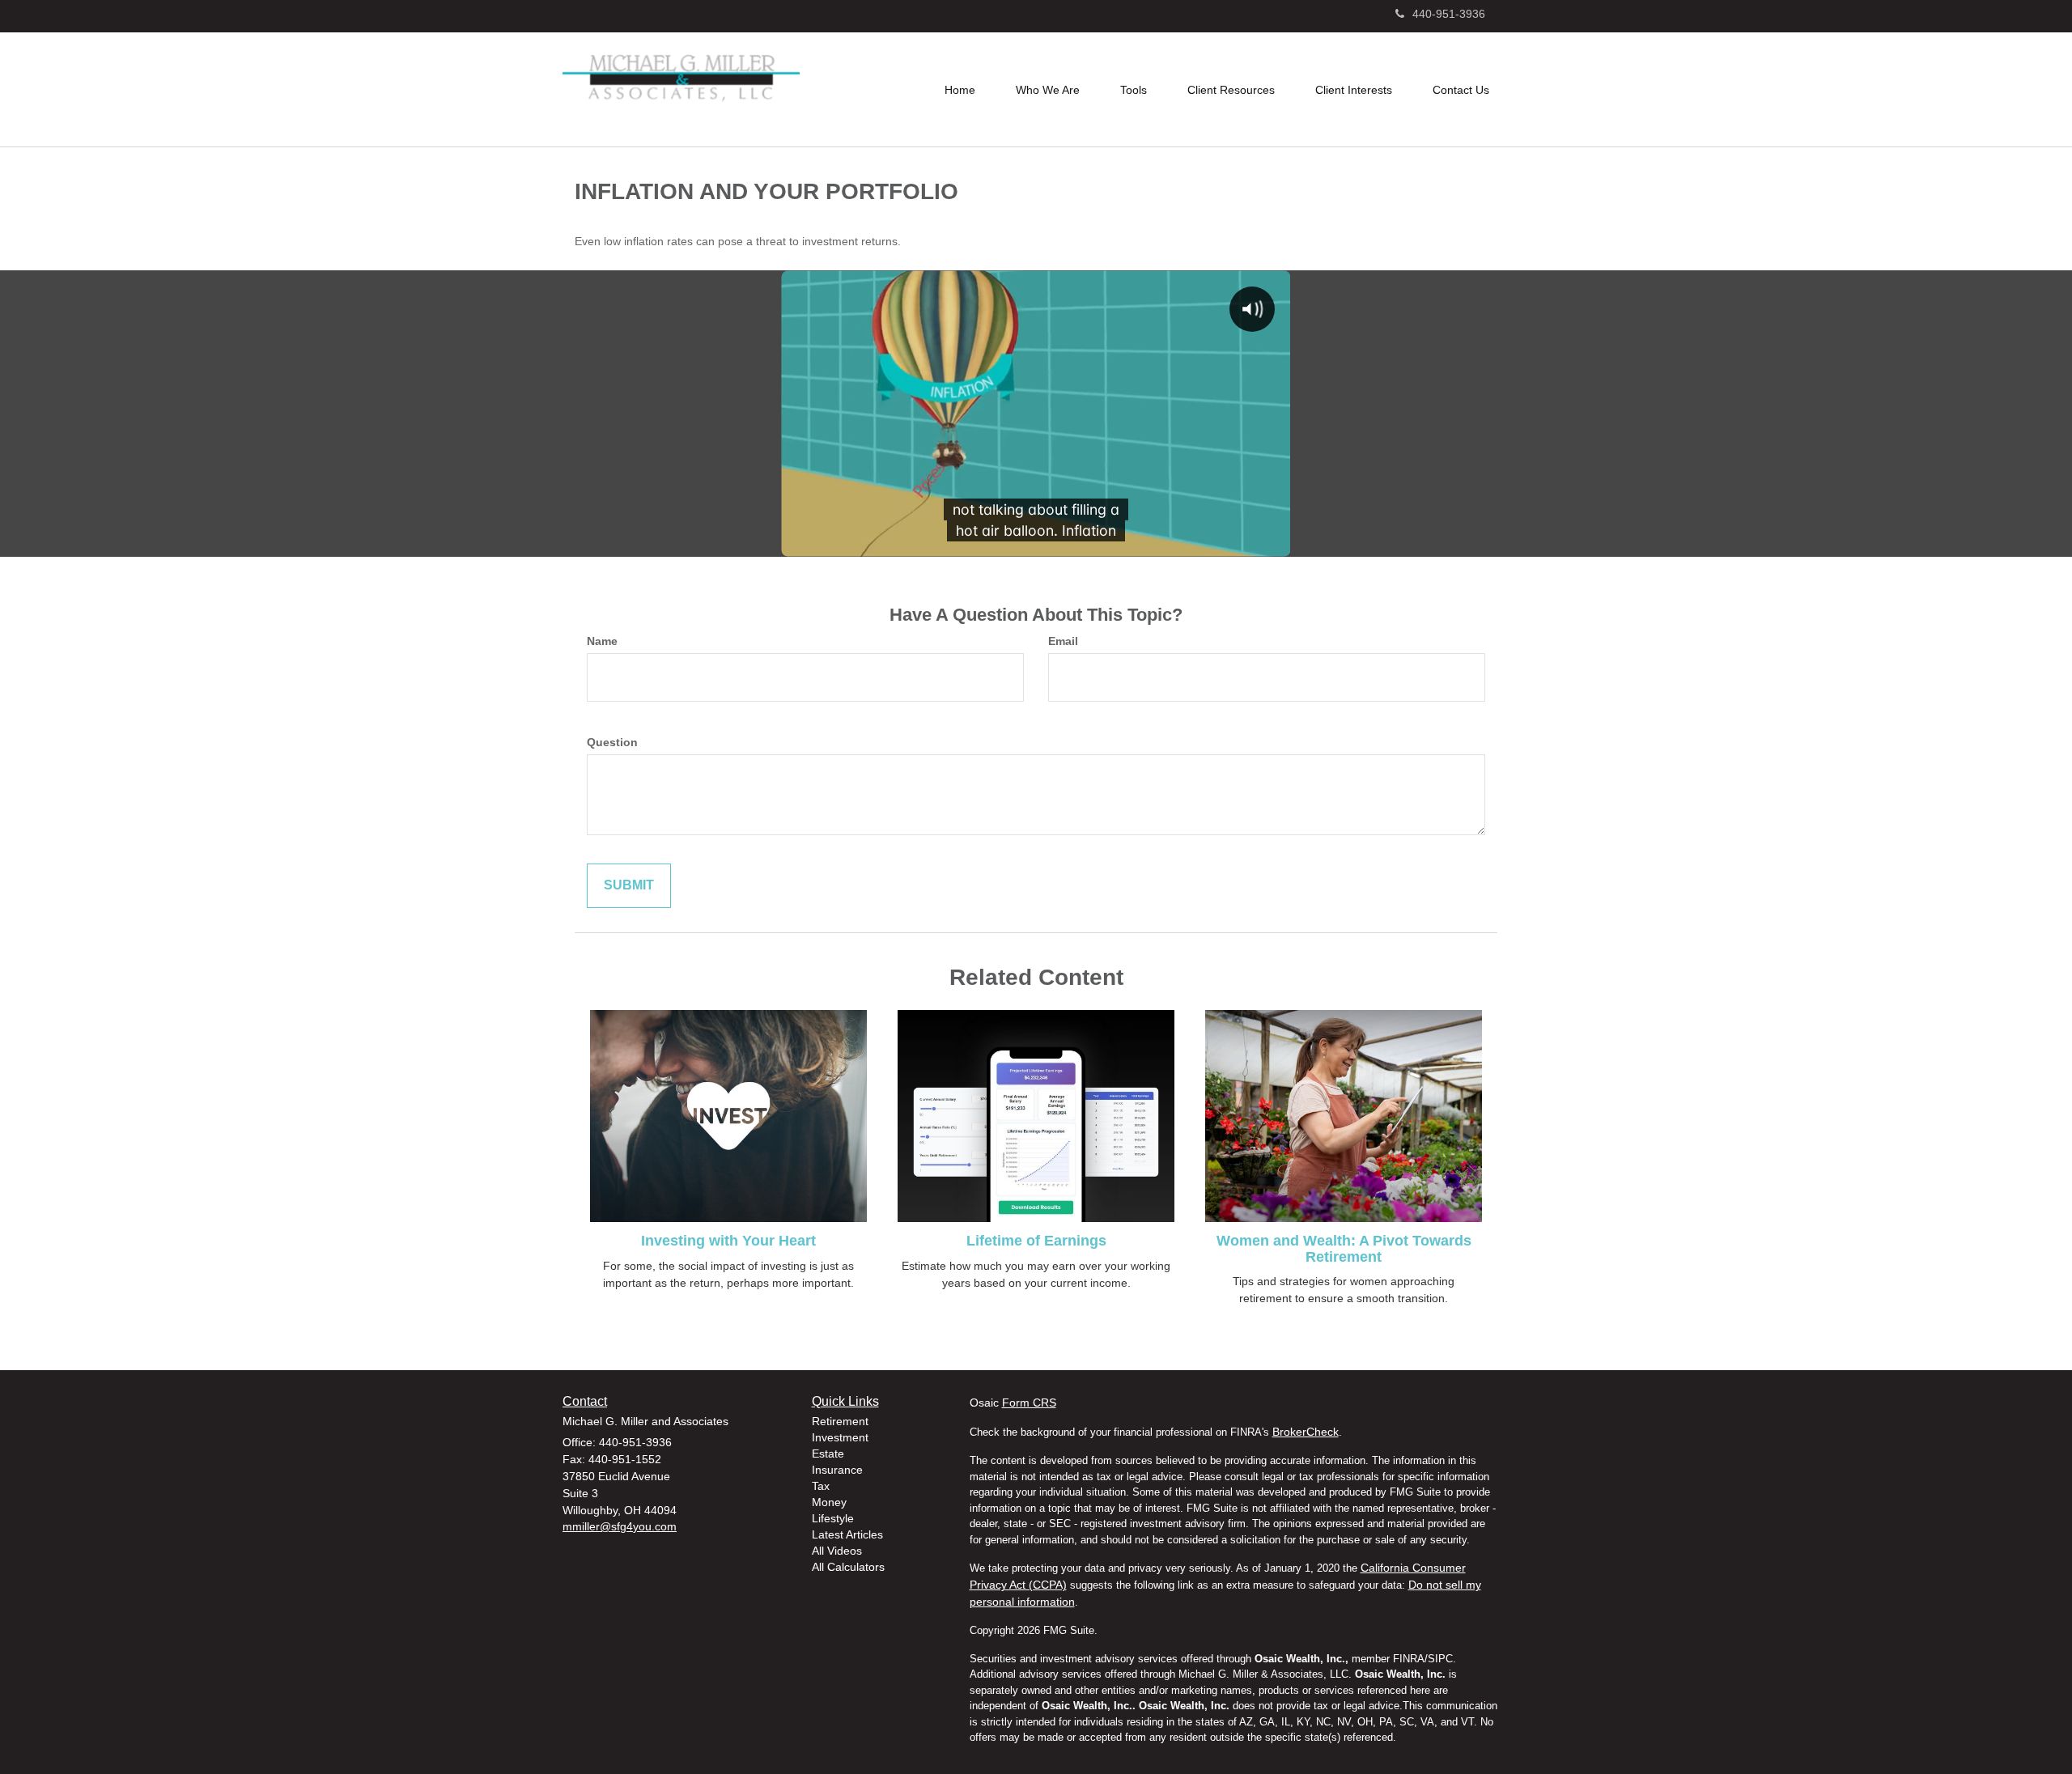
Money (829, 1502)
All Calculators (848, 1567)
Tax (821, 1486)
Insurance (837, 1470)
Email (1063, 641)
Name (602, 641)
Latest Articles (847, 1534)
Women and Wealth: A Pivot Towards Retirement (1344, 1249)
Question (612, 742)
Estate (828, 1454)
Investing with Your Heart (728, 1241)
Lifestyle (833, 1518)
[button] (1048, 90)
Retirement (840, 1421)
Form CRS (1029, 1403)
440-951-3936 (1449, 14)
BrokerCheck (1306, 1432)
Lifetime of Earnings (1036, 1241)
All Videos (837, 1551)
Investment (840, 1437)
